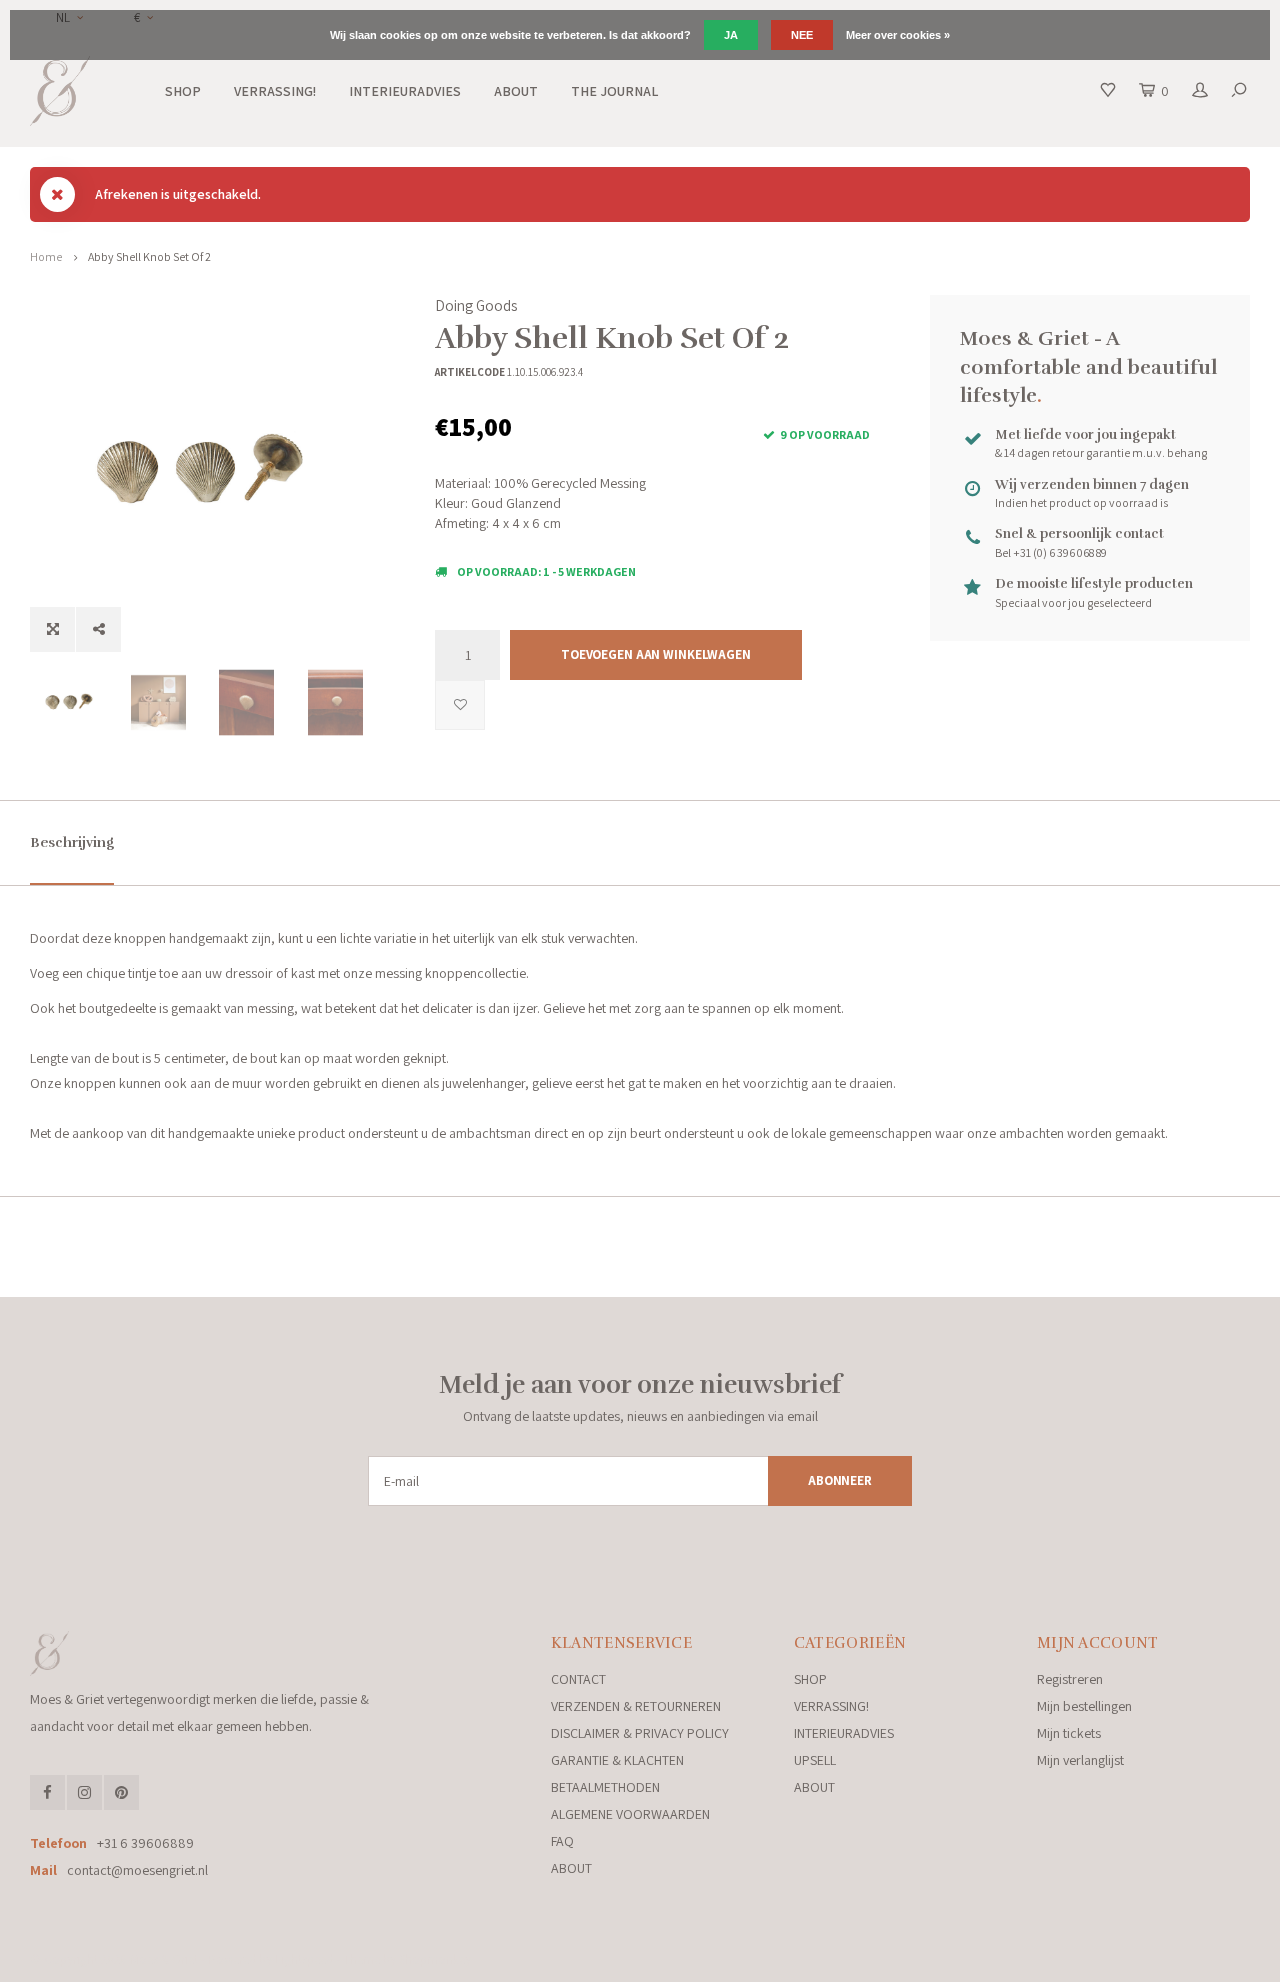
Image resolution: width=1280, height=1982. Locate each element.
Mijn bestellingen (1084, 1706)
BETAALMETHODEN (605, 1787)
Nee (802, 35)
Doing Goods (476, 305)
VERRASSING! (275, 91)
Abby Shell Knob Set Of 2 (149, 256)
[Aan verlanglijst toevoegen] (460, 705)
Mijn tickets (1069, 1733)
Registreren (1070, 1679)
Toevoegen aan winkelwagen (656, 654)
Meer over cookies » (898, 35)
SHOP (183, 91)
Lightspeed (304, 1959)
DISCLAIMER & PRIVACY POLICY (640, 1733)
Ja (731, 35)
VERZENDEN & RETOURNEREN (636, 1706)
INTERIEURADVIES (405, 91)
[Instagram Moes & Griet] (84, 1792)
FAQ (562, 1841)
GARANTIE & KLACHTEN (617, 1760)
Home (46, 256)
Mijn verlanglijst (1080, 1760)
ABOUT (516, 91)
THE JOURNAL (614, 91)
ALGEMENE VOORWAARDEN (630, 1814)
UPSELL (815, 1760)
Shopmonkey (435, 1959)
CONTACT (578, 1679)
